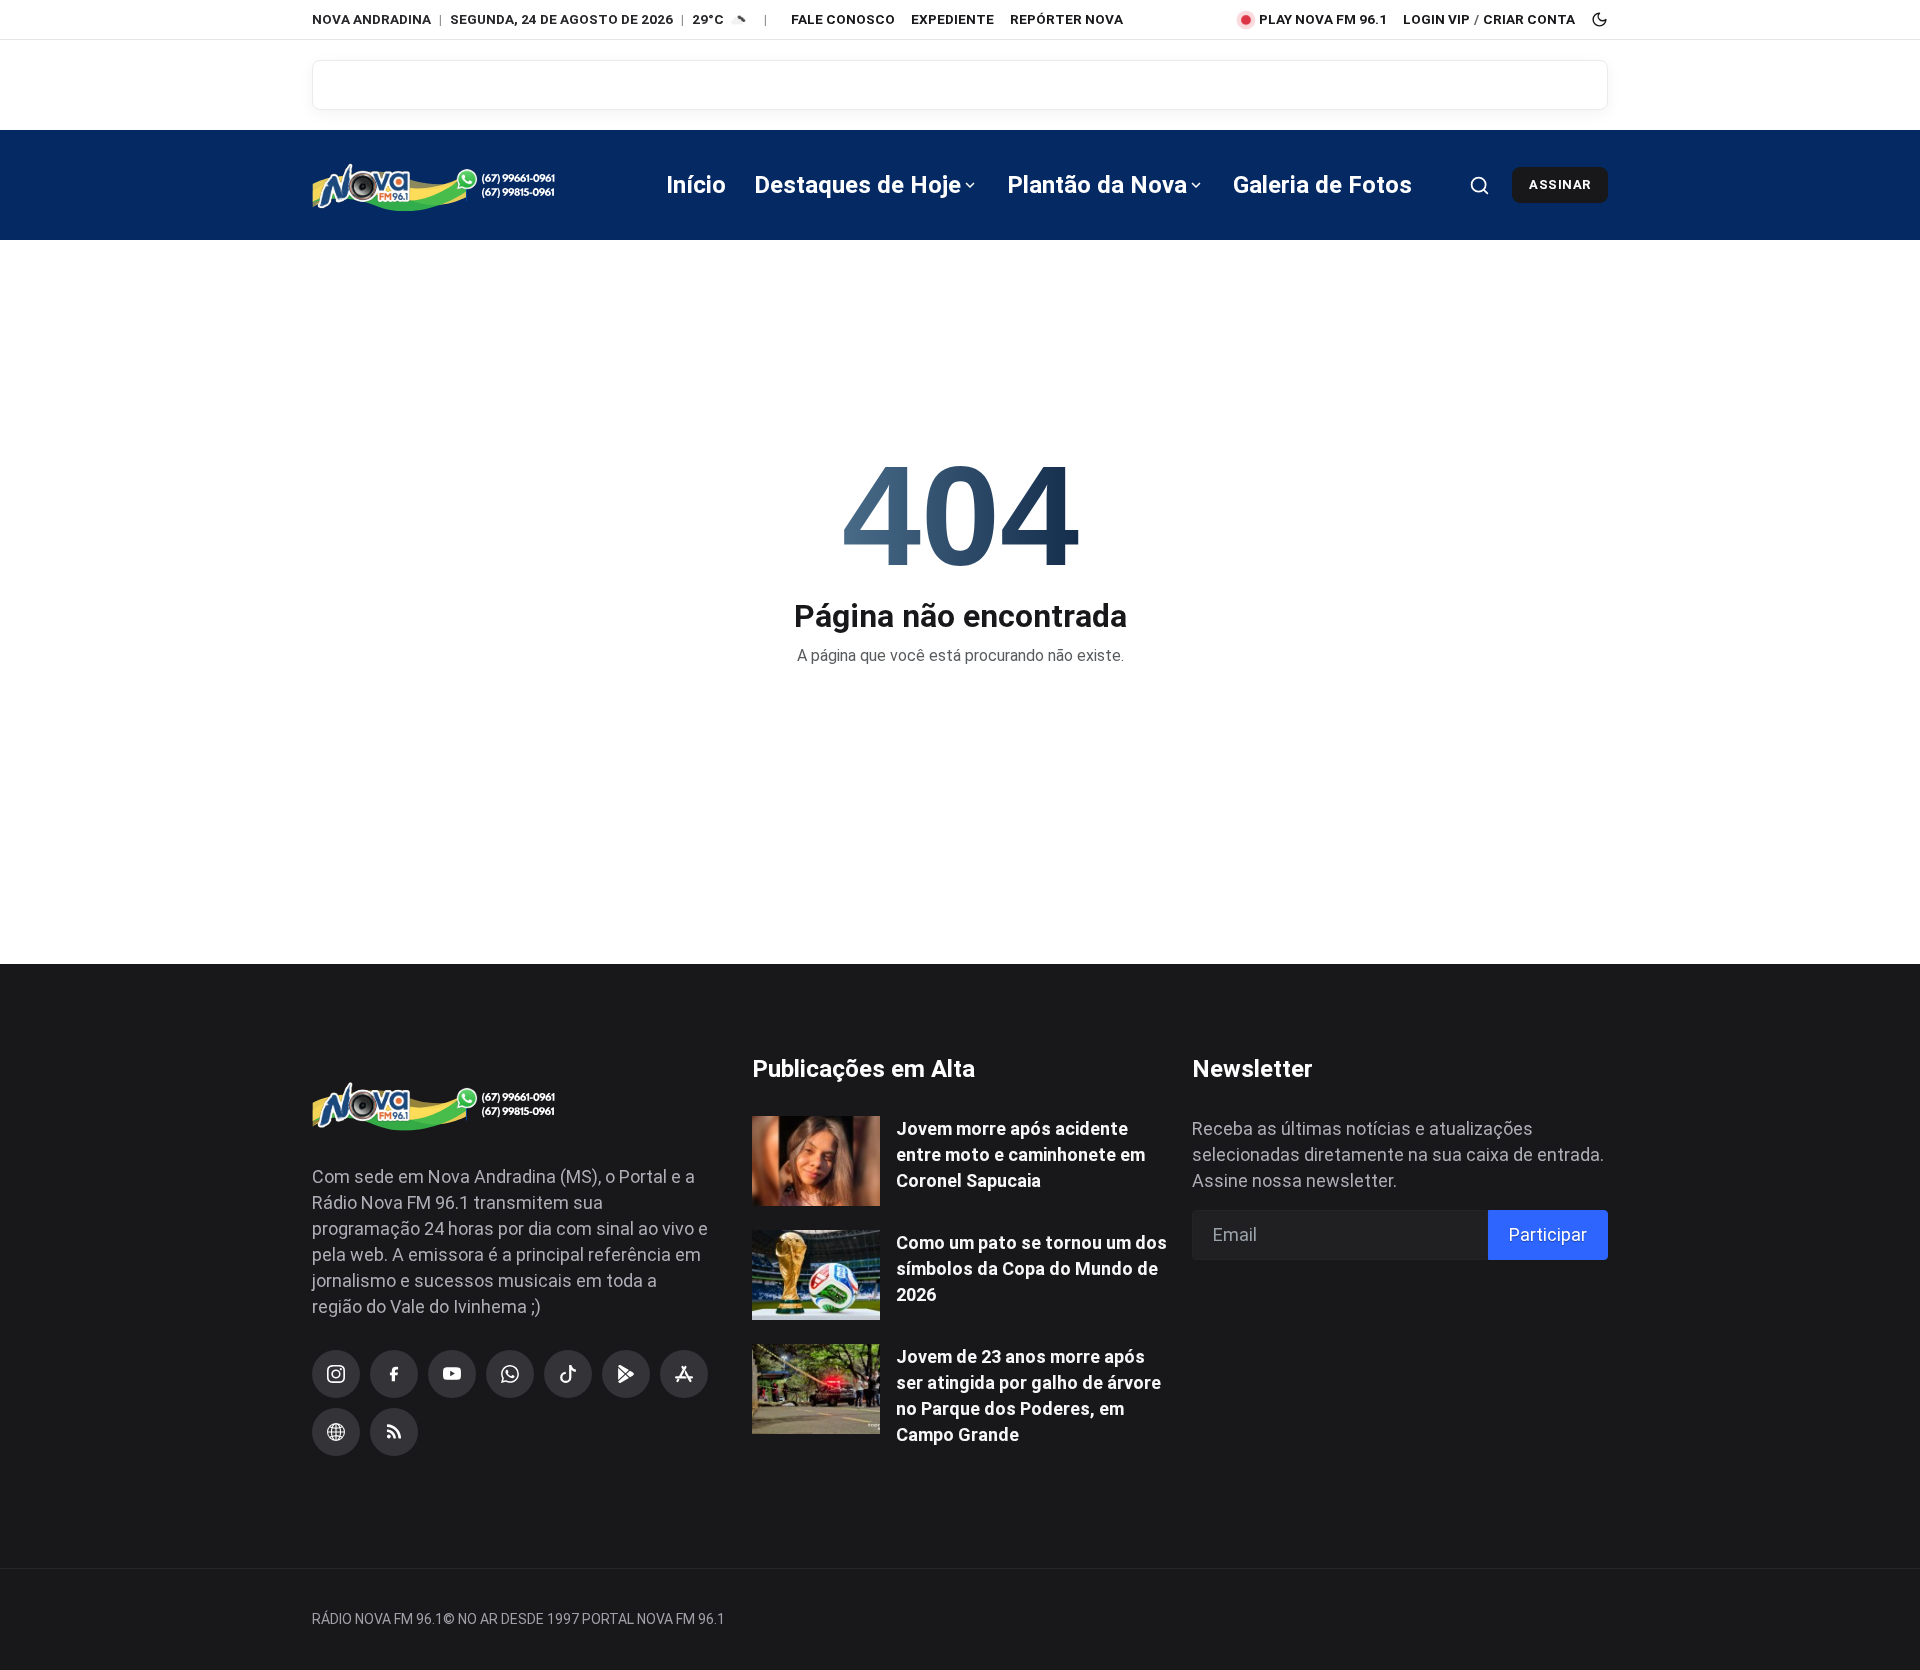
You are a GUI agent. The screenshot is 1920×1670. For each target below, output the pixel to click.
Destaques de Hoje (857, 185)
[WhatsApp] (510, 1374)
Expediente (952, 19)
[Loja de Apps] (684, 1374)
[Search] (1479, 185)
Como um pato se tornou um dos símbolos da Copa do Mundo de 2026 (1031, 1268)
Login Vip (1436, 19)
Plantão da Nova (1097, 185)
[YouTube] (452, 1374)
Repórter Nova (1066, 19)
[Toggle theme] (1599, 19)
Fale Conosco (843, 19)
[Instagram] (336, 1374)
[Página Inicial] (462, 185)
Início (696, 185)
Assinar (1560, 184)
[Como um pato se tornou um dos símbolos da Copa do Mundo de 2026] (816, 1275)
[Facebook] (394, 1374)
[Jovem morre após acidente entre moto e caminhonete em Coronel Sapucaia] (816, 1161)
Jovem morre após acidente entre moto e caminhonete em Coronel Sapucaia (1020, 1154)
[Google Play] (626, 1374)
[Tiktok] (568, 1374)
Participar (1548, 1234)
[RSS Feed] (394, 1432)
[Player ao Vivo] (336, 1432)
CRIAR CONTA (1529, 19)
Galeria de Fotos (1322, 185)
